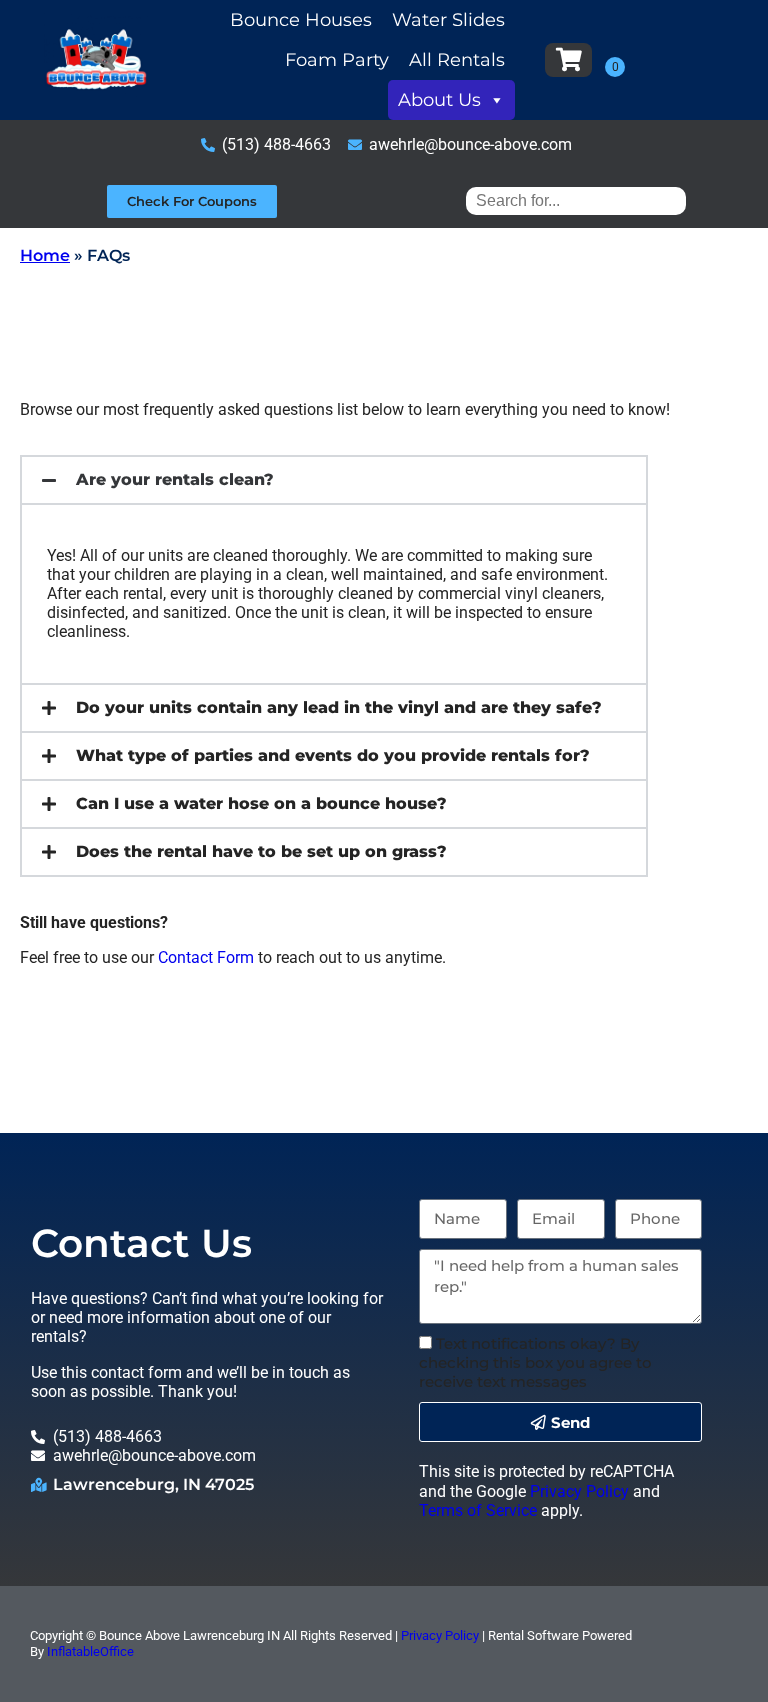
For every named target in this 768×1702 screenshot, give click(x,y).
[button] (334, 480)
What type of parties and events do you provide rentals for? (333, 755)
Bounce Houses (301, 20)
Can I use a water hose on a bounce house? (261, 803)
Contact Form (206, 957)
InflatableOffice (90, 1651)
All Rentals (457, 60)
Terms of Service (478, 1510)
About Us (439, 100)
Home (45, 255)
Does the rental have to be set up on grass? (261, 851)
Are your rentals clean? (175, 479)
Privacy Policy (579, 1491)
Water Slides (448, 20)
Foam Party (337, 60)
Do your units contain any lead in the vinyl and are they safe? (339, 707)
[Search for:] (576, 200)
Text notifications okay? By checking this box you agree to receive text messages (535, 1362)
